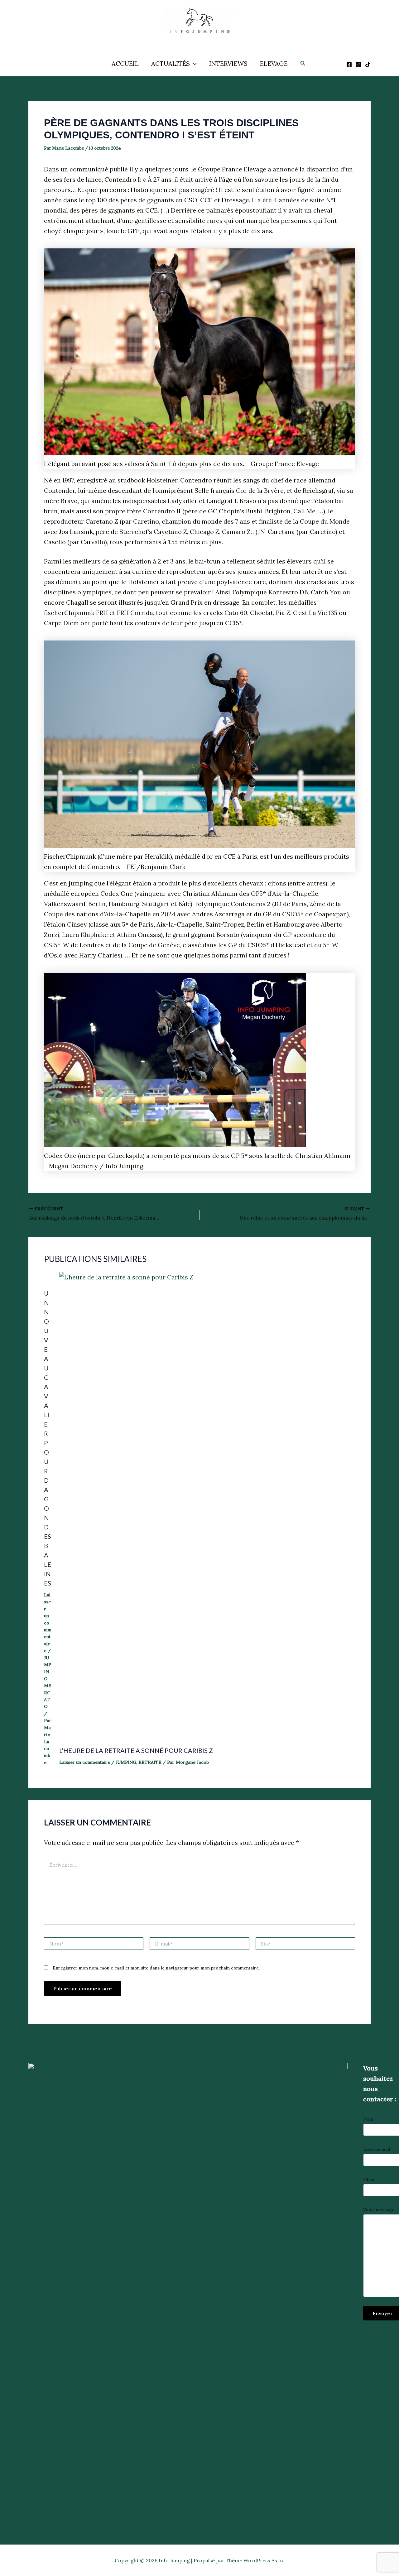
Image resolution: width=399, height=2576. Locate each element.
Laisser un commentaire (48, 1623)
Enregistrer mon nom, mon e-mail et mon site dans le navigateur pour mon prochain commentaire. (156, 1968)
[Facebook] (349, 65)
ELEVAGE (274, 63)
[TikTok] (368, 65)
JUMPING (126, 1762)
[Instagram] (358, 65)
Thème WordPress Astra (255, 2560)
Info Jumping (193, 40)
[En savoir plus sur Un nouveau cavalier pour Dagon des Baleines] (48, 1277)
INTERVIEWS (228, 63)
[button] (193, 64)
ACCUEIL (125, 63)
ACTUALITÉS (171, 63)
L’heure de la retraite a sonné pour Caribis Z (136, 1750)
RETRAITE (150, 1762)
